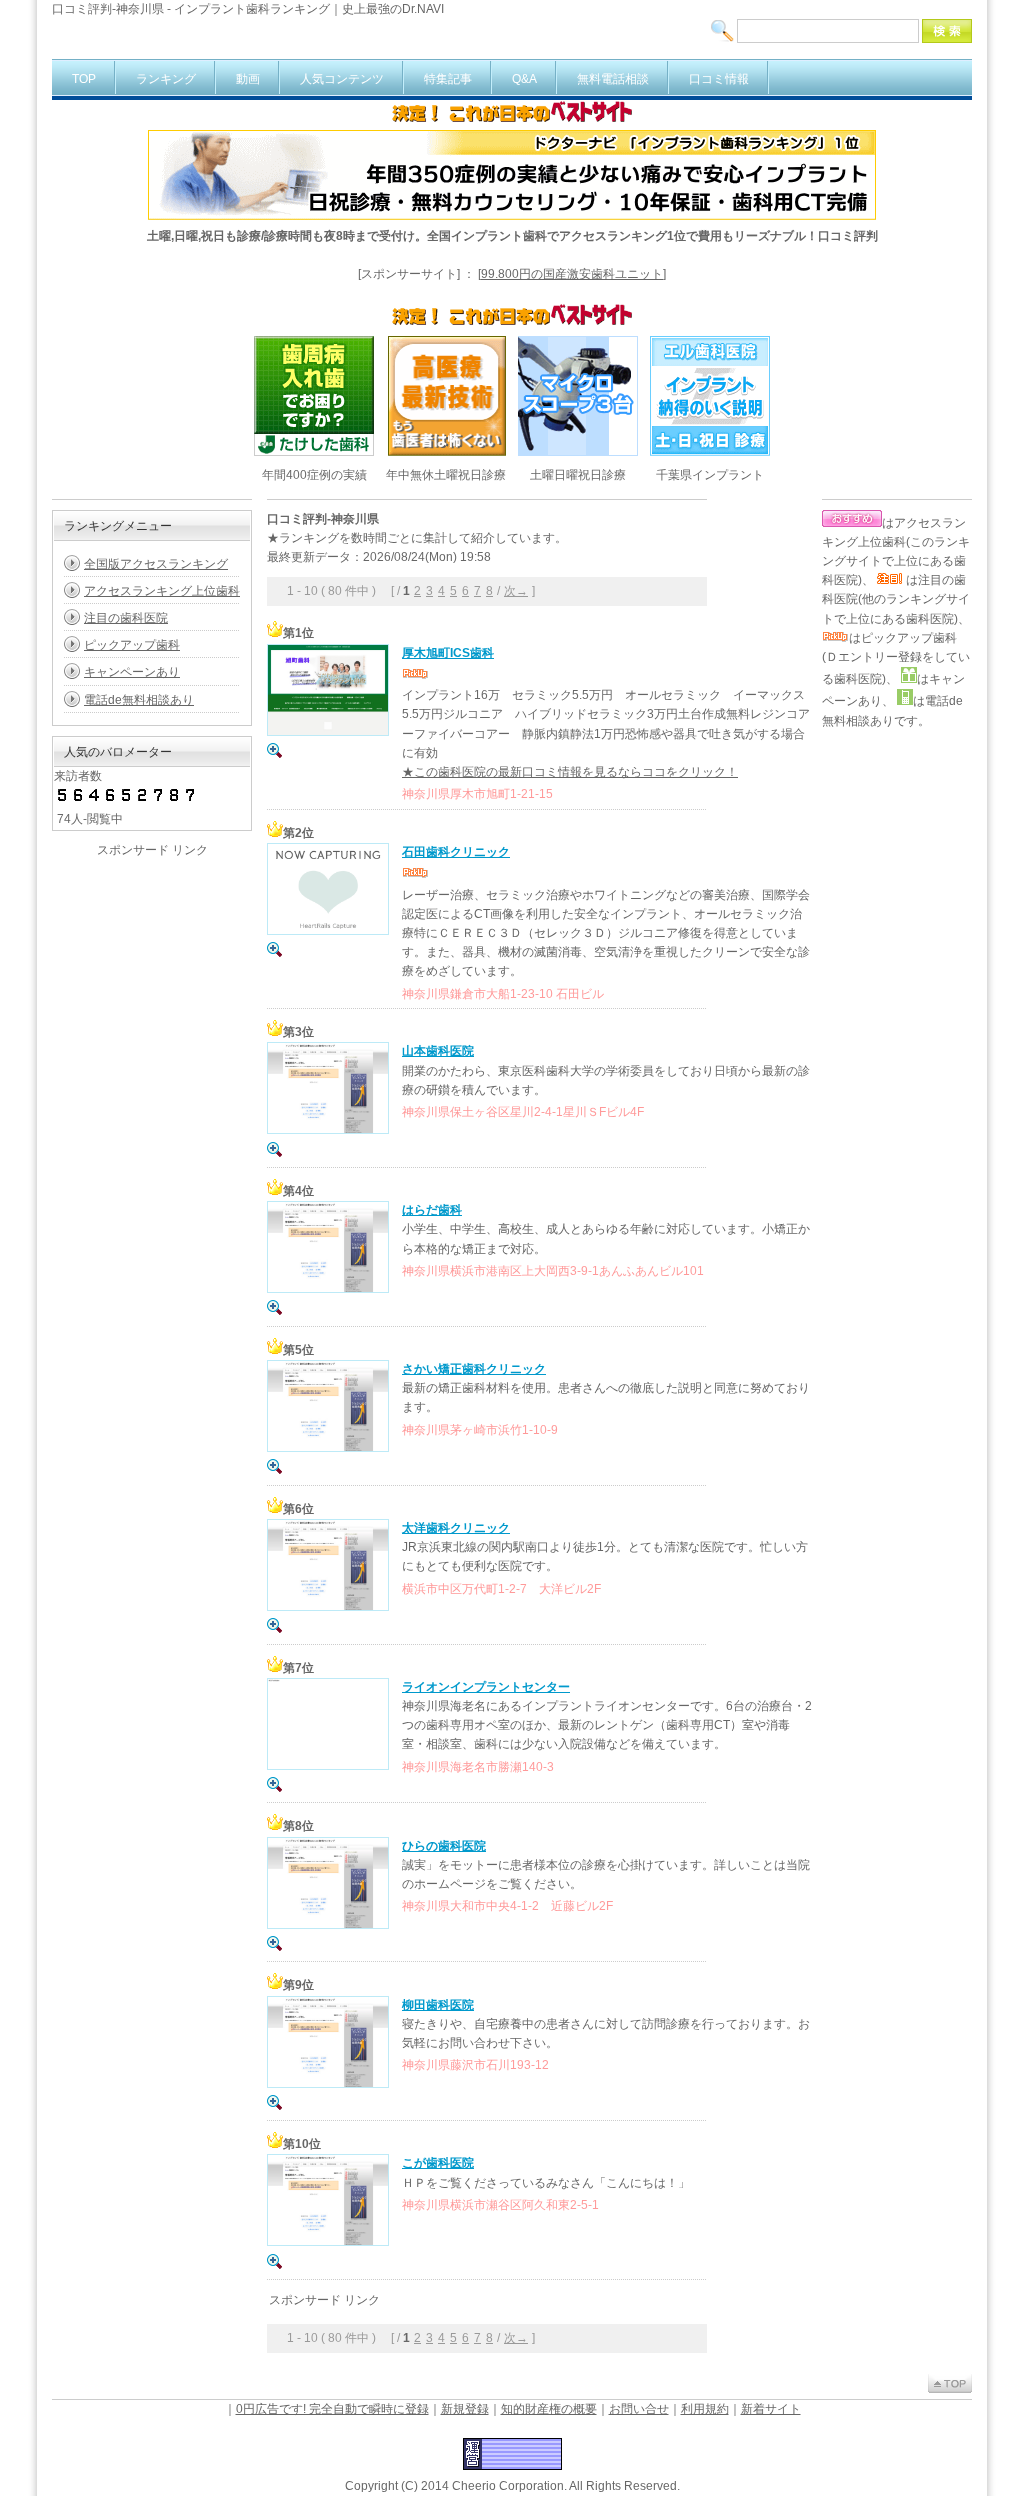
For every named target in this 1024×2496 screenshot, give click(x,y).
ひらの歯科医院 (444, 1846)
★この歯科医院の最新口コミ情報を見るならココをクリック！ (570, 772)
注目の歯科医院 (126, 618)
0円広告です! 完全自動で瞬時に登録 (332, 2409)
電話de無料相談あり (139, 700)
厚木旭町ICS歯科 (448, 653)
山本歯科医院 (438, 1051)
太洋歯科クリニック (456, 1528)
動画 (248, 79)
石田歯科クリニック (456, 852)
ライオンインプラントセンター (486, 1687)
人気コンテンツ (342, 79)
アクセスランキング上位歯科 (162, 591)
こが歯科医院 (438, 2163)
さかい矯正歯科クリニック (474, 1369)
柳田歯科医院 (438, 2005)
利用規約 (705, 2409)
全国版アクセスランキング (156, 564)
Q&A (524, 79)
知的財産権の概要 (549, 2409)
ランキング (166, 79)
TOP (84, 79)
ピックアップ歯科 (132, 645)
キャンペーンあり (132, 672)
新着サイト (771, 2409)
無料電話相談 (613, 79)
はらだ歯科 (432, 1210)
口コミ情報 (719, 79)
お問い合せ (639, 2409)
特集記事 (448, 79)
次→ (516, 591)
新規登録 (465, 2409)
